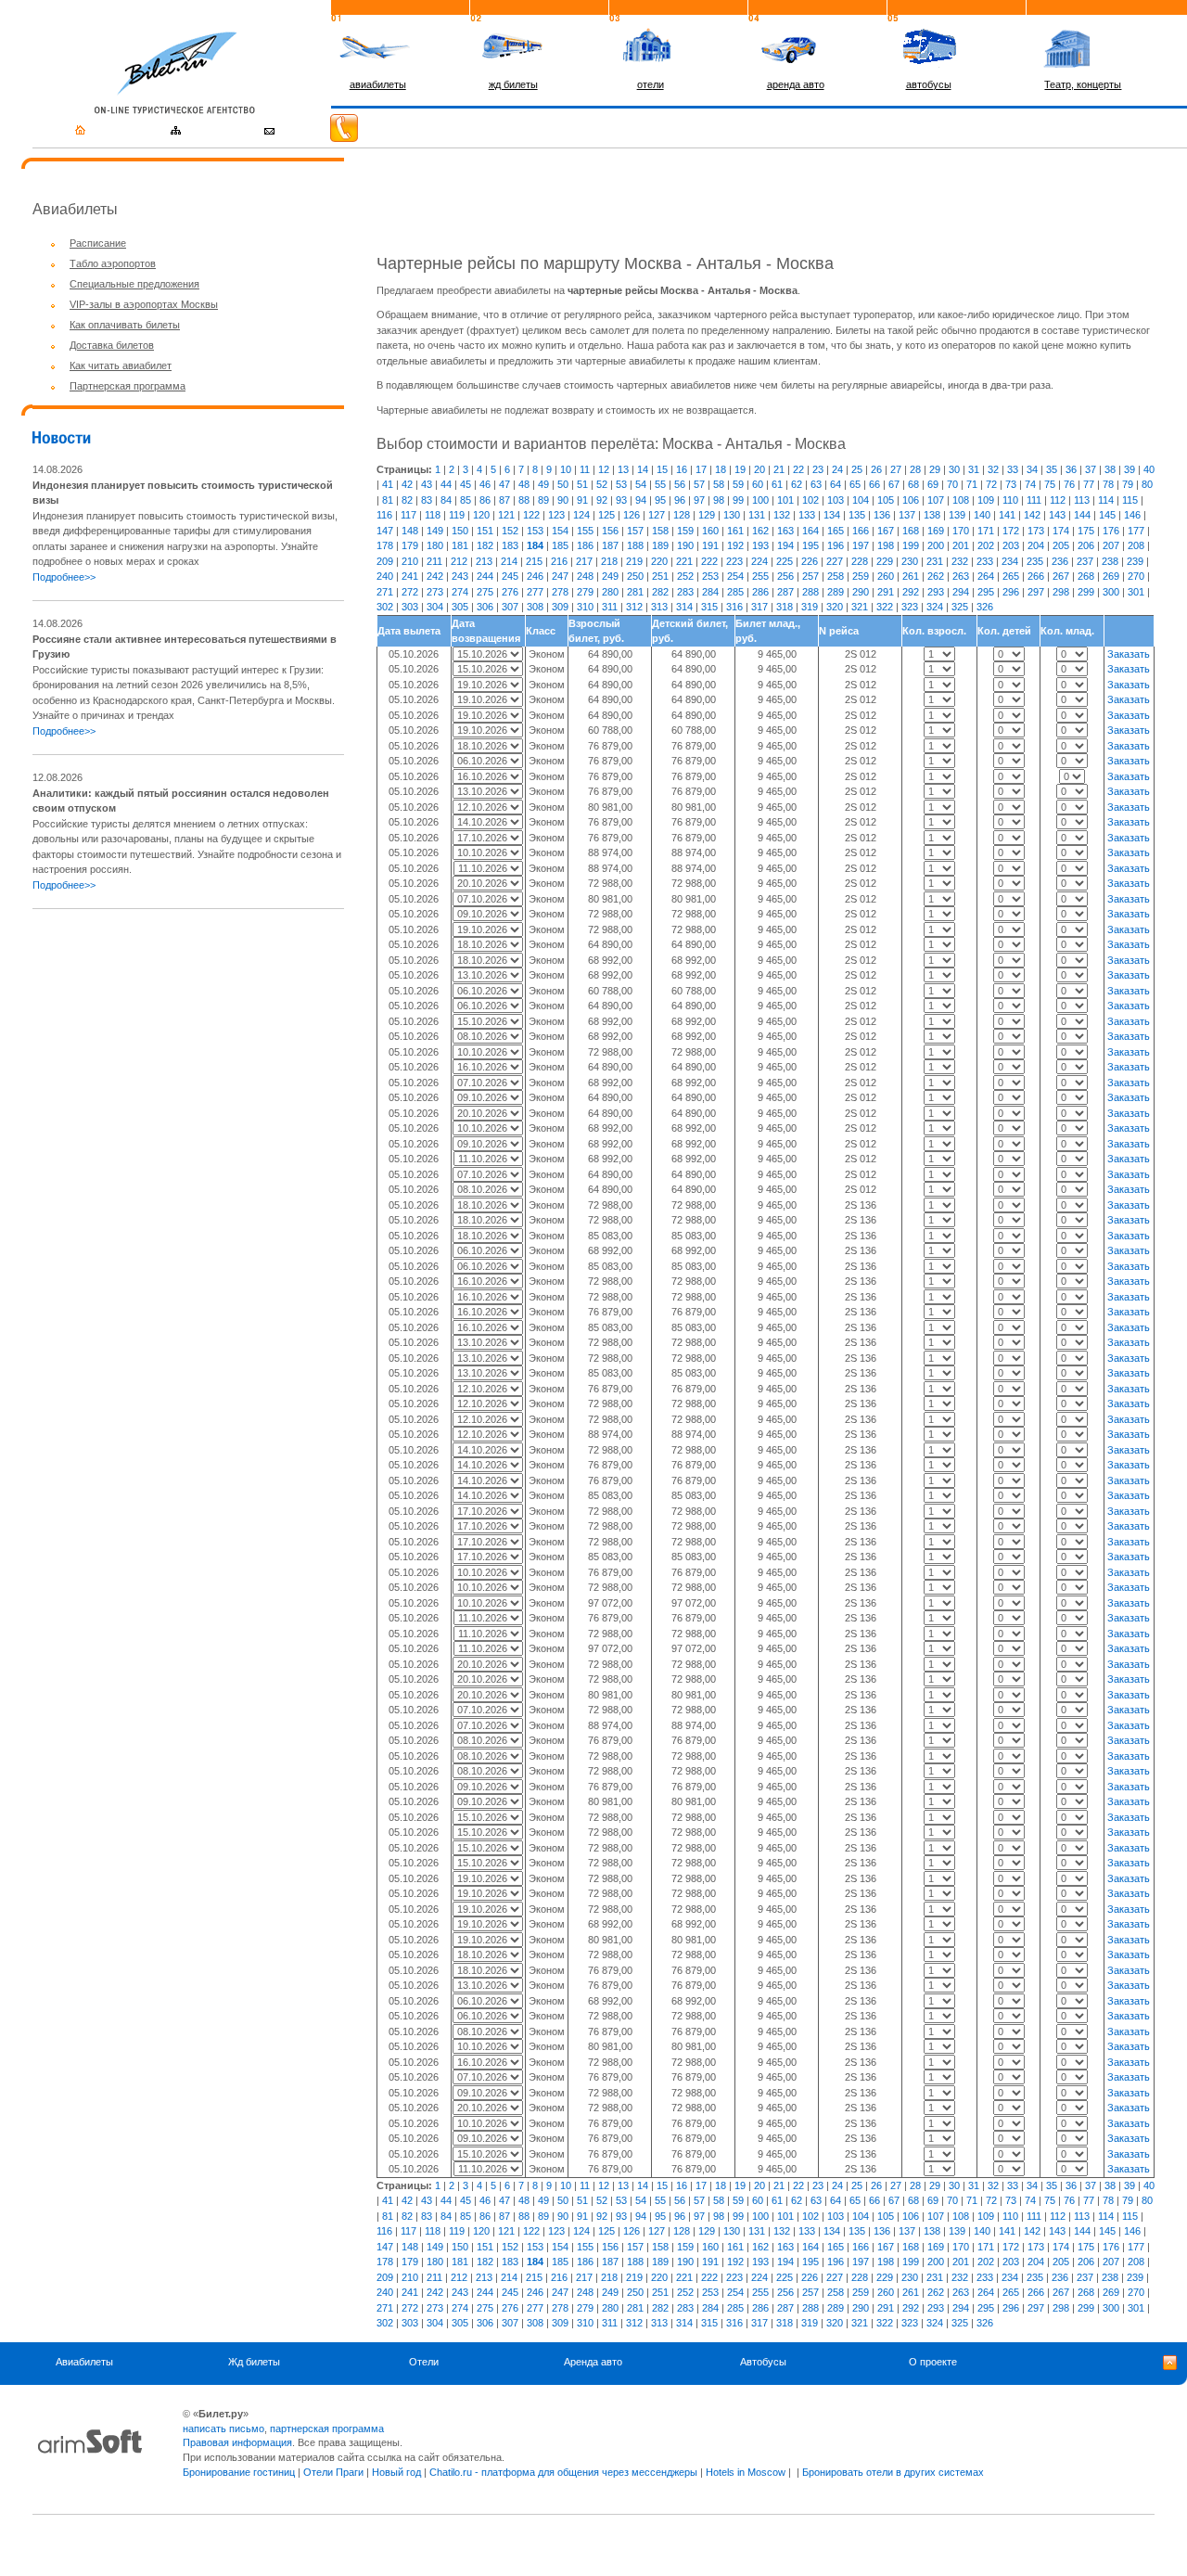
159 (685, 531)
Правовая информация (237, 2442)
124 (581, 515)
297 (1036, 592)
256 (785, 576)
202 (986, 545)
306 (485, 607)
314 (684, 607)
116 (384, 515)
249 (610, 576)
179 (410, 545)
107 (936, 500)
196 (836, 545)
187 (610, 545)
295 (986, 592)
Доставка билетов (112, 345)
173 (1036, 531)
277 (535, 592)
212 (459, 561)
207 (1111, 545)
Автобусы (763, 2362)
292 (911, 592)
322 (885, 607)
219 (634, 561)
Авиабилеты (84, 2362)
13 (623, 469)
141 (1007, 515)
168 (911, 531)
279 (585, 592)
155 (585, 531)
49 (543, 484)
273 (435, 592)
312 (634, 607)
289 (836, 592)
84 (446, 500)
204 (1036, 545)
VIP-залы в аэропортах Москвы (144, 304)
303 (410, 607)
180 (435, 545)
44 (446, 484)
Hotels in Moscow (746, 2472)
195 (810, 545)
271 (385, 592)
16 (682, 469)
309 (560, 607)
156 (610, 531)
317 (759, 607)
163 (785, 531)
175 (1086, 531)
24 (837, 469)
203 (1011, 545)
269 (1111, 576)
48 (524, 484)
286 (760, 592)
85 (466, 500)
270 (1136, 576)
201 (961, 545)
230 (910, 561)
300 (1111, 592)
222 (709, 561)
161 (735, 531)
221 (684, 561)
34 (1032, 469)
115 (1130, 500)
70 (952, 484)
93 (621, 500)
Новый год (396, 2472)
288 (810, 592)
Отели (424, 2362)
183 (510, 545)
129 (707, 515)
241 (410, 576)
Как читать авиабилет (121, 365)
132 (782, 515)
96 (680, 500)
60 (758, 484)
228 (860, 561)
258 (836, 576)
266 (1036, 576)
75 (1050, 484)
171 (986, 531)
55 (660, 484)
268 (1086, 576)
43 (427, 484)
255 (760, 576)
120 (481, 515)
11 (585, 469)
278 (560, 592)
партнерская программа (327, 2429)
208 (1136, 545)
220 (659, 561)
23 (818, 469)
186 (585, 545)
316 (734, 607)
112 (1058, 500)
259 (861, 576)
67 (894, 484)
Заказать (1129, 654)
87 (504, 500)
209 (385, 561)
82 (407, 500)
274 (460, 592)
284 (710, 592)
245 (510, 576)
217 (584, 561)
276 (510, 592)
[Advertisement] (188, 1054)
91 (582, 500)
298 (1061, 592)
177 (1136, 531)
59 (738, 484)
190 (685, 545)
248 (585, 576)
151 (485, 531)
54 (641, 484)
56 (680, 484)
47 (504, 484)
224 (759, 561)
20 (759, 469)
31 (974, 469)
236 (1060, 561)
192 (735, 545)
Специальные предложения (134, 284)
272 (410, 592)
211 (434, 561)
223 (734, 561)
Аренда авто (593, 2362)
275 (485, 592)
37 (1091, 469)
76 (1069, 484)
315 (709, 607)
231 (935, 561)
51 (582, 484)
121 (506, 515)
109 (986, 500)
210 (410, 561)
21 (779, 469)
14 (643, 469)
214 (509, 561)
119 (457, 515)
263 (961, 576)
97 (699, 500)
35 (1052, 469)
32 (993, 469)
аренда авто (796, 84)
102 (810, 500)
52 (602, 484)
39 (1130, 469)
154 (560, 531)
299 (1086, 592)
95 (660, 500)
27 (896, 469)
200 (936, 545)
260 (886, 576)
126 (632, 515)
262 (936, 576)
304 (435, 607)
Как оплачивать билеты (125, 325)
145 (1107, 515)
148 (410, 531)
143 (1057, 515)
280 (610, 592)
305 (460, 607)
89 (543, 500)
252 (685, 576)
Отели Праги (333, 2472)
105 (886, 500)
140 (982, 515)
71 (972, 484)
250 (635, 576)
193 (760, 545)
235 (1035, 561)
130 (732, 515)
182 (485, 545)
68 (913, 484)
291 (886, 592)
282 (660, 592)
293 (936, 592)
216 (559, 561)
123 (556, 515)
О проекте (933, 2362)
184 (535, 545)
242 (435, 576)
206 (1086, 545)
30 (954, 469)
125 (606, 515)
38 (1110, 469)
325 (960, 607)
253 (710, 576)
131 (757, 515)
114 (1106, 500)
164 (810, 531)
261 (911, 576)
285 (735, 592)
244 (485, 576)
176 (1111, 531)
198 (886, 545)
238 (1110, 561)
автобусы (929, 84)
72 (991, 484)
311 (610, 607)
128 (682, 515)
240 (385, 576)
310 (585, 607)
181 (460, 545)
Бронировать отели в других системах (893, 2472)
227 (835, 561)
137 (907, 515)
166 (861, 531)
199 (911, 545)
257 (810, 576)
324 (935, 607)
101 (785, 500)
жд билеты (513, 84)
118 (433, 515)
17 (701, 469)
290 (861, 592)
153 (535, 531)
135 (857, 515)
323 (910, 607)
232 (960, 561)
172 (1011, 531)
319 (810, 607)
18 (721, 469)
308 (535, 607)
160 (710, 531)
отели (651, 84)
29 (935, 469)
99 (738, 500)
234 (1010, 561)
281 (635, 592)
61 (777, 484)
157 (635, 531)
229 (885, 561)
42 (407, 484)
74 (1030, 484)
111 (1034, 500)
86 (485, 500)
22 (798, 469)
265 (1011, 576)
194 (785, 545)
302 (385, 607)
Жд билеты (254, 2362)
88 (524, 500)
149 (435, 531)
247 (560, 576)
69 (933, 484)
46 (485, 484)
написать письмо (223, 2429)
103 (836, 500)
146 (1132, 515)
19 (740, 469)
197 (861, 545)
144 (1082, 515)
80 (1147, 484)
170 (961, 531)
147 (385, 531)
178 (385, 545)
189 (660, 545)
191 (710, 545)
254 (735, 576)
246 (535, 576)
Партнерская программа (128, 386)
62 (797, 484)
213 (484, 561)
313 (659, 607)
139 (957, 515)
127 (657, 515)
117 (408, 515)
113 (1082, 500)
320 (835, 607)
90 (563, 500)
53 (621, 484)
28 (915, 469)
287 (785, 592)
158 (660, 531)
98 (719, 500)
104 (861, 500)
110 (1010, 500)
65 (855, 484)
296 (1011, 592)
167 (886, 531)
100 (760, 500)
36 (1071, 469)
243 (460, 576)
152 (510, 531)
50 (563, 484)
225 (785, 561)
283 (685, 592)
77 (1089, 484)
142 (1032, 515)
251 (660, 576)
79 (1128, 484)
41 (388, 484)
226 (810, 561)
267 (1061, 576)
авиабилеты (378, 84)
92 (602, 500)
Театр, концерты (1083, 84)
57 (699, 484)
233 (985, 561)
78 (1108, 484)
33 (1013, 469)
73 (1011, 484)
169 (936, 531)
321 (860, 607)
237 (1085, 561)
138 (932, 515)
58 (719, 484)
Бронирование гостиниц (239, 2472)
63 (816, 484)
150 (460, 531)
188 (635, 545)
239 (1135, 561)
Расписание (98, 243)
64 (836, 484)
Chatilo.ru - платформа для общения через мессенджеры (563, 2472)
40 (1149, 469)
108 (961, 500)
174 (1061, 531)
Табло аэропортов (113, 263)
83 (427, 500)
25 (857, 469)
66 (874, 484)
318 (785, 607)
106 (911, 500)
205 (1061, 545)
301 (1136, 592)
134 (832, 515)
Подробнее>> (64, 577)
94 (641, 500)
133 (807, 515)
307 (510, 607)
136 (882, 515)
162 (760, 531)
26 (876, 469)
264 (986, 576)
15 (662, 469)
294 (961, 592)
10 (566, 469)
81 (388, 500)
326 (985, 607)
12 (604, 469)
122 (531, 515)
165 (836, 531)
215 (534, 561)
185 (560, 545)
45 (466, 484)
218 (609, 561)
